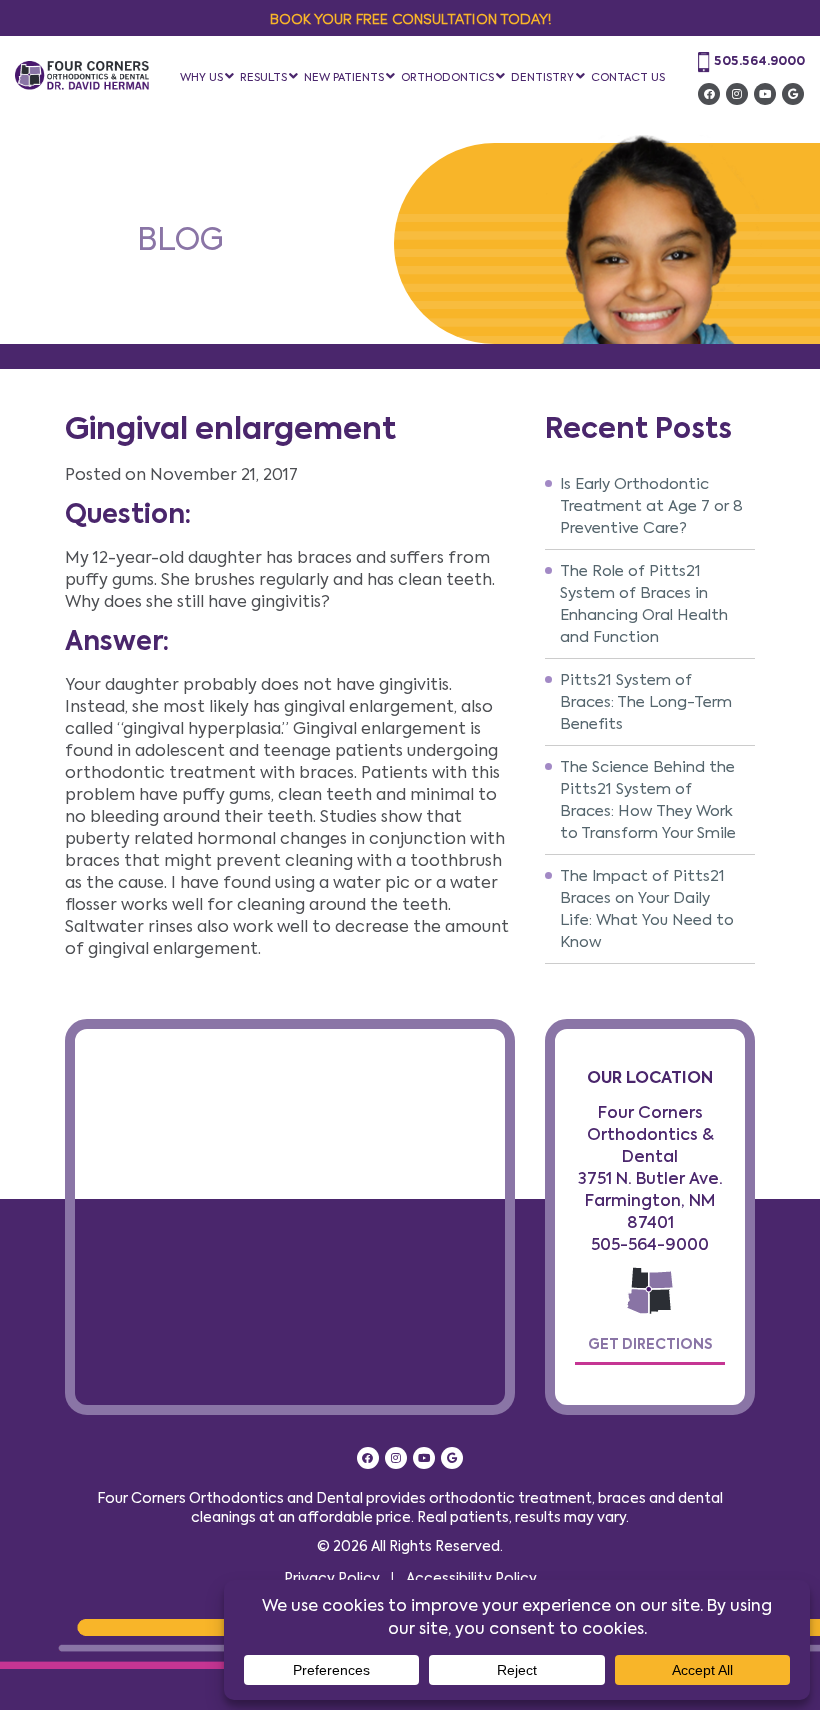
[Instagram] (737, 94)
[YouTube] (765, 94)
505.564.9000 (759, 60)
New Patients (344, 77)
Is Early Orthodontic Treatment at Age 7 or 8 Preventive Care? (651, 506)
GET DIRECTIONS (650, 1344)
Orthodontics (447, 77)
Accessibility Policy (471, 1578)
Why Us (201, 77)
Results (263, 77)
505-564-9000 (650, 1244)
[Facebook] (709, 94)
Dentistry (542, 77)
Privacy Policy (332, 1578)
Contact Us (628, 77)
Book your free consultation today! (410, 18)
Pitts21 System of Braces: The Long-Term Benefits (646, 702)
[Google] (793, 94)
